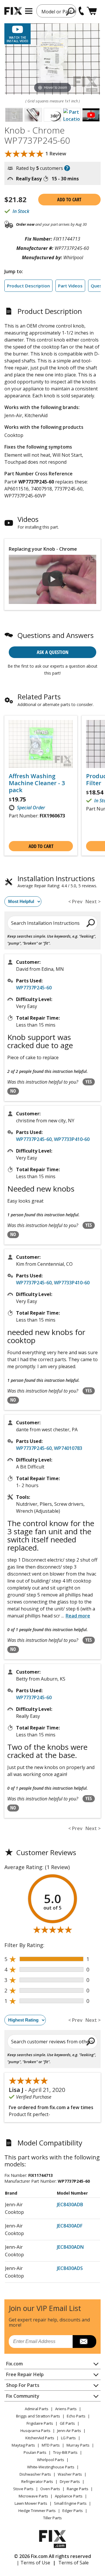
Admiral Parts (37, 2409)
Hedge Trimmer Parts (37, 2511)
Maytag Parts (23, 2445)
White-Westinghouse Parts (51, 2467)
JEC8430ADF (70, 2226)
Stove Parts (23, 2489)
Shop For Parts (23, 2385)
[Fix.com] (13, 11)
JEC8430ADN (70, 2247)
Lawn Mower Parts (31, 2503)
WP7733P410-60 (72, 1139)
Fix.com (14, 2364)
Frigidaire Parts (40, 2423)
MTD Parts (51, 2445)
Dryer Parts (70, 2481)
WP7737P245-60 (34, 988)
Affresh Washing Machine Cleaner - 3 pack (37, 783)
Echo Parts (76, 2416)
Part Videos (70, 286)
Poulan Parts (35, 2452)
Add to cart (69, 200)
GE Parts (67, 2423)
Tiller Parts (52, 2518)
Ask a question (53, 652)
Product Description (28, 286)
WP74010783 (68, 1448)
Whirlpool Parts (51, 2460)
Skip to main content (53, 32)
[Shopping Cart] (92, 11)
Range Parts (78, 2489)
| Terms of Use (33, 2563)
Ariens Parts (66, 2409)
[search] (70, 11)
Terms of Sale (73, 2563)
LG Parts (68, 2438)
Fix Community (23, 2396)
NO (13, 1091)
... (76, 1616)
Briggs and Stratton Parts (38, 2416)
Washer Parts (70, 2474)
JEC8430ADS (70, 2268)
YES (89, 1082)
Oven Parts (50, 2489)
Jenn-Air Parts (69, 2431)
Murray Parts (78, 2445)
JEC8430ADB (70, 2205)
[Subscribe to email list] (84, 2342)
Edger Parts (73, 2511)
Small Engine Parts (70, 2503)
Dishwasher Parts (35, 2474)
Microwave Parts (33, 2496)
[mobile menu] (29, 11)
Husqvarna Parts (35, 2431)
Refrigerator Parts (37, 2481)
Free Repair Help (25, 2374)
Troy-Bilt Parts (65, 2452)
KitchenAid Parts (40, 2438)
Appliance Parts (69, 2496)
